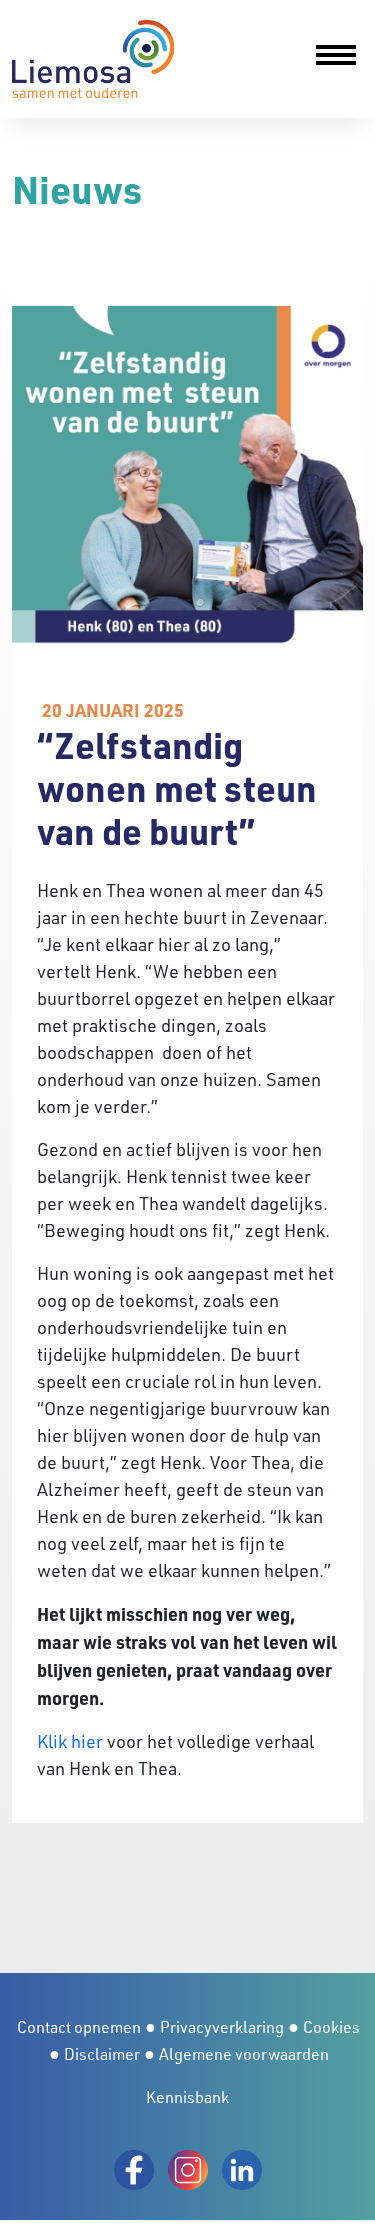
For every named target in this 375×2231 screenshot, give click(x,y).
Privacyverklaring (222, 2027)
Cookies (331, 2027)
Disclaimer (102, 2054)
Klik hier (70, 1741)
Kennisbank (187, 2097)
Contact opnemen (79, 2027)
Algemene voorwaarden (244, 2054)
